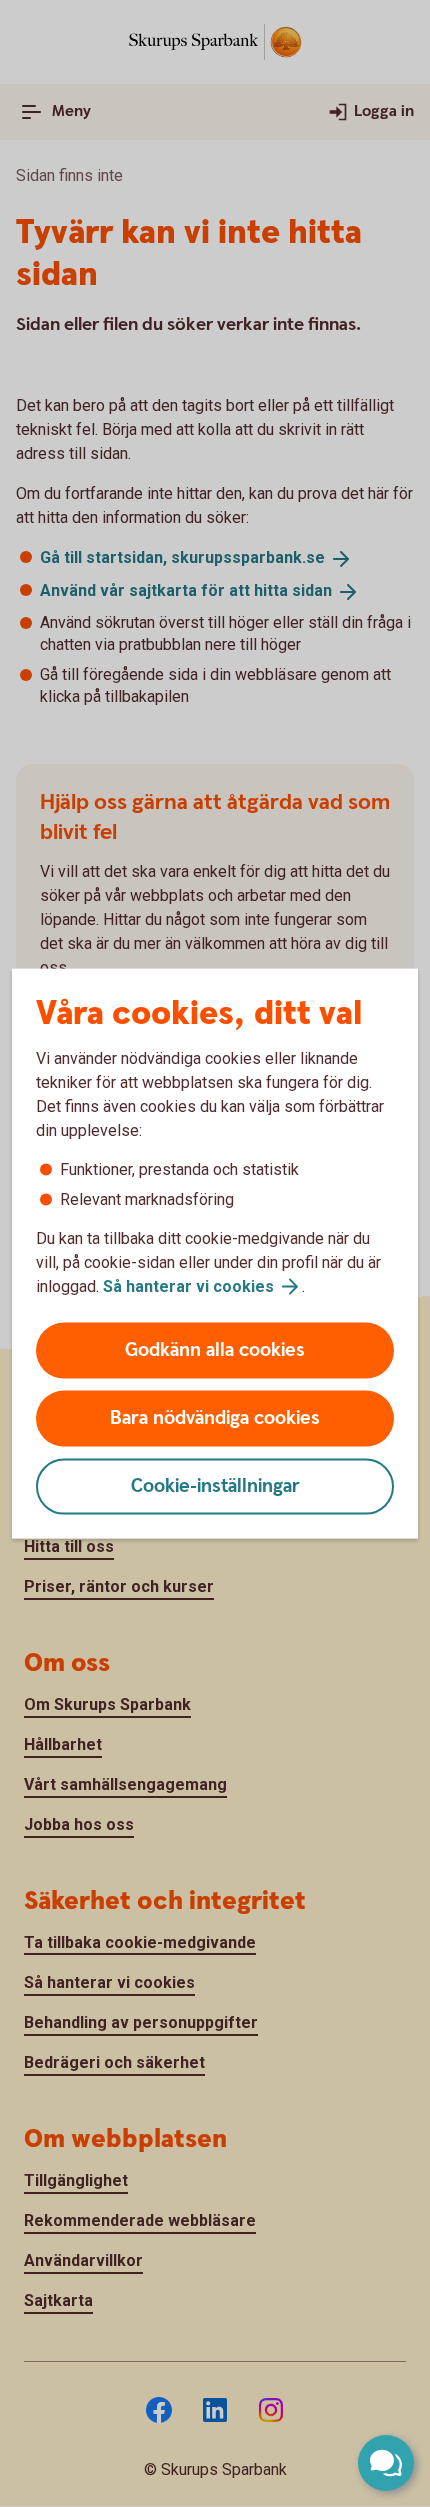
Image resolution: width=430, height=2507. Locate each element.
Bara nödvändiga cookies (215, 1418)
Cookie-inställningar (215, 1486)
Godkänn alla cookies (215, 1350)
